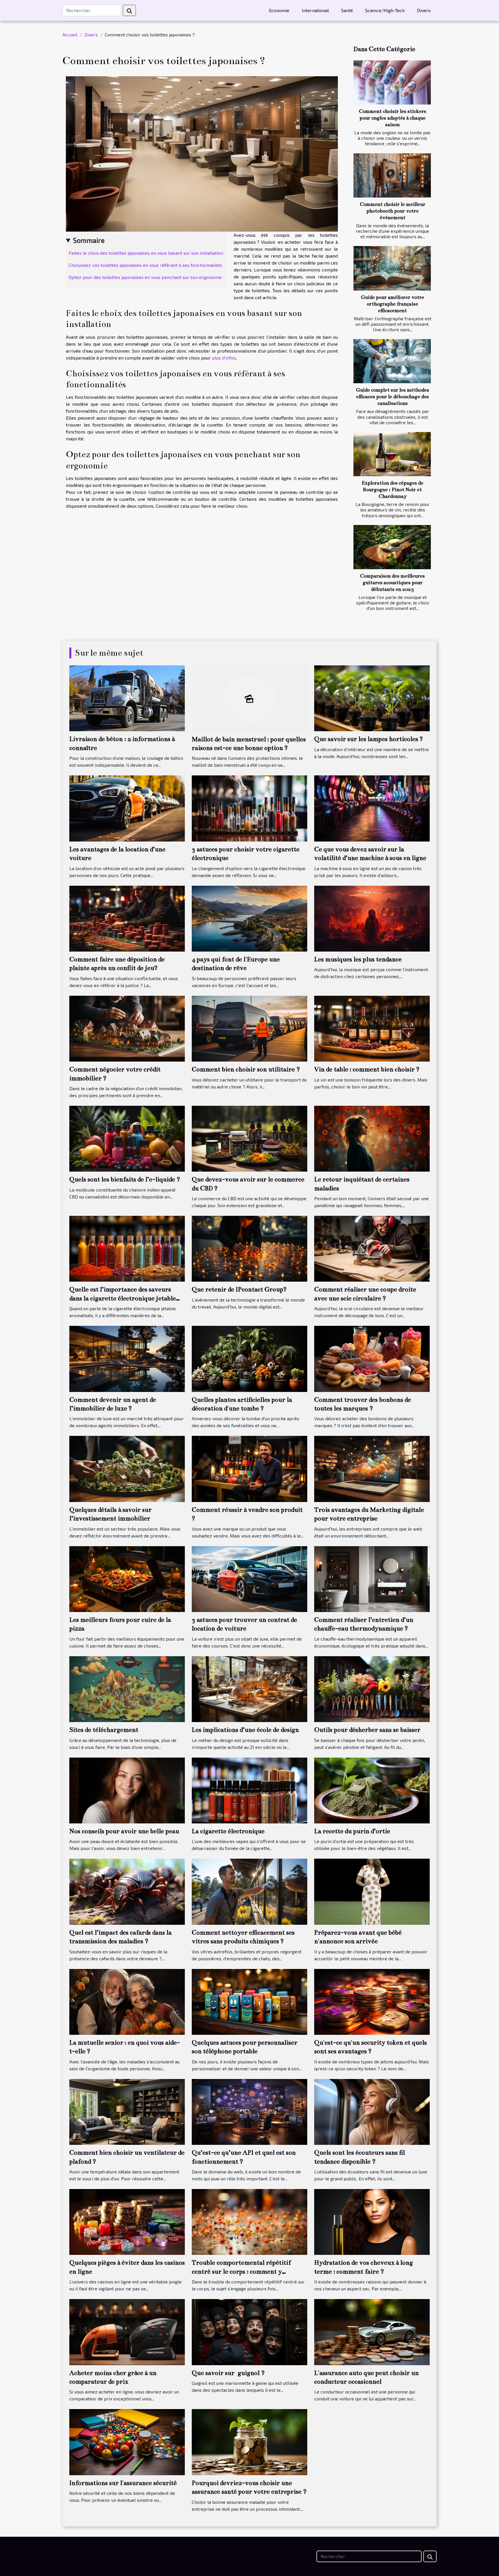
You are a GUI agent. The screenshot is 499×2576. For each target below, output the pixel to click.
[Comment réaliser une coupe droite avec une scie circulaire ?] (372, 1248)
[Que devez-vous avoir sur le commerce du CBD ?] (249, 1138)
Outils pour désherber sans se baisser (367, 1730)
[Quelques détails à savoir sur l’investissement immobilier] (127, 1468)
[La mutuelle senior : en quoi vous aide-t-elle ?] (127, 2001)
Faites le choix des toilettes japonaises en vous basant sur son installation (146, 253)
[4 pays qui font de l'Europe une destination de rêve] (249, 918)
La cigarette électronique (228, 1831)
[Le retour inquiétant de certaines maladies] (372, 1138)
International (315, 10)
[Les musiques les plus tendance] (372, 918)
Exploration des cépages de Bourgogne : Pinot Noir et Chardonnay (392, 490)
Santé (347, 10)
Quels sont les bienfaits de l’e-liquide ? (125, 1179)
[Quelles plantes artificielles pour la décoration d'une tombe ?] (249, 1358)
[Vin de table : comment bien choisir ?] (372, 1028)
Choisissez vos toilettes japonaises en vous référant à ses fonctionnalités (145, 265)
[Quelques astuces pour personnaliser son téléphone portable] (249, 2001)
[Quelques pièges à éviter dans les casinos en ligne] (127, 2221)
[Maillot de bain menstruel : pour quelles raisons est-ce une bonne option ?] (249, 698)
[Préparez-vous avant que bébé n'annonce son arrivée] (372, 1891)
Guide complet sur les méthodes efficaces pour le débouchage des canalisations (393, 397)
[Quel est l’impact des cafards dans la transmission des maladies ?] (127, 1891)
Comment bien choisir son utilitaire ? (246, 1069)
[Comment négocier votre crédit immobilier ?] (127, 1028)
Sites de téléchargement (104, 1730)
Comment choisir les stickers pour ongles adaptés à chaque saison (393, 118)
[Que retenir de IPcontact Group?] (249, 1248)
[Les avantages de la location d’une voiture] (127, 808)
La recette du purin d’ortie (352, 1831)
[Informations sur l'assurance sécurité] (127, 2441)
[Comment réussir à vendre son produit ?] (249, 1468)
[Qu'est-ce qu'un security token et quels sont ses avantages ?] (372, 2001)
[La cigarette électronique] (249, 1790)
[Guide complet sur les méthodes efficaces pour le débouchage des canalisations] (392, 361)
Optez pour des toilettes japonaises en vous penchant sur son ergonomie (145, 277)
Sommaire (89, 240)
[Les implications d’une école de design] (249, 1688)
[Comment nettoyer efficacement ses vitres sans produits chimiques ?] (249, 1891)
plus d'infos (224, 358)
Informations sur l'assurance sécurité (123, 2483)
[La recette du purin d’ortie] (372, 1790)
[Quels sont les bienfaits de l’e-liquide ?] (127, 1138)
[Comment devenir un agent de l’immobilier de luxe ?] (127, 1358)
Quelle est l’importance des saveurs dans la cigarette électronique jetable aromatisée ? (123, 1298)
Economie (279, 10)
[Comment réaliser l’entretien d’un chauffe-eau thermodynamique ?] (372, 1578)
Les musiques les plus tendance (358, 959)
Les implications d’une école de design (245, 1730)
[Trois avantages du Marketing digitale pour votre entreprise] (372, 1468)
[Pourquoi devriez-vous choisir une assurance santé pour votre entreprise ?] (249, 2441)
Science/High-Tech (385, 10)
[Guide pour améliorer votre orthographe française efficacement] (392, 268)
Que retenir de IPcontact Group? (239, 1289)
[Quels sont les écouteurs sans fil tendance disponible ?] (372, 2111)
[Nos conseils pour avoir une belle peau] (127, 1790)
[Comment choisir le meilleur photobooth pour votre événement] (392, 175)
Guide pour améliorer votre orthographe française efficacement (393, 304)
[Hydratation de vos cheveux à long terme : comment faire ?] (372, 2221)
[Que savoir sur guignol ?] (249, 2331)
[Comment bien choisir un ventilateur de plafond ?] (127, 2111)
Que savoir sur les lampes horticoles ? (369, 739)
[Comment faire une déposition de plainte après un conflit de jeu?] (127, 918)
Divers (424, 10)
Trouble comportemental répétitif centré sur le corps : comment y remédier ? (241, 2271)
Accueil (70, 35)
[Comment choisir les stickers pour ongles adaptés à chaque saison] (392, 82)
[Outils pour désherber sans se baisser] (372, 1688)
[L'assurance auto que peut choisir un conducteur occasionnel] (372, 2331)
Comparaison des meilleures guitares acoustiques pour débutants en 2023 (392, 583)
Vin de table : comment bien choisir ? (367, 1069)
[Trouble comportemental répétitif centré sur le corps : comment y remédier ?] (249, 2221)
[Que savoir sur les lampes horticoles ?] (372, 698)
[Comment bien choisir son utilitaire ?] (249, 1028)
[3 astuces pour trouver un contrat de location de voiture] (249, 1578)
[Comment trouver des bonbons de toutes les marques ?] (372, 1358)
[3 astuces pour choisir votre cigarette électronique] (249, 808)
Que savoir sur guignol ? (228, 2373)
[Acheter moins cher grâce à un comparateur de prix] (127, 2331)
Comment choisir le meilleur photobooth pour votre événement (393, 211)
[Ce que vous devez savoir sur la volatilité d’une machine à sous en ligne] (372, 808)
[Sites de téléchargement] (127, 1688)
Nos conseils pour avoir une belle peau (124, 1831)
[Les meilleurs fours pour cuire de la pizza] (127, 1578)
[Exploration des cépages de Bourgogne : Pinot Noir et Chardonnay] (392, 454)
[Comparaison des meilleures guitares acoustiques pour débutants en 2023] (392, 547)
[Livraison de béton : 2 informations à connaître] (127, 698)
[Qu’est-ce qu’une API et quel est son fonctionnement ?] (249, 2111)
